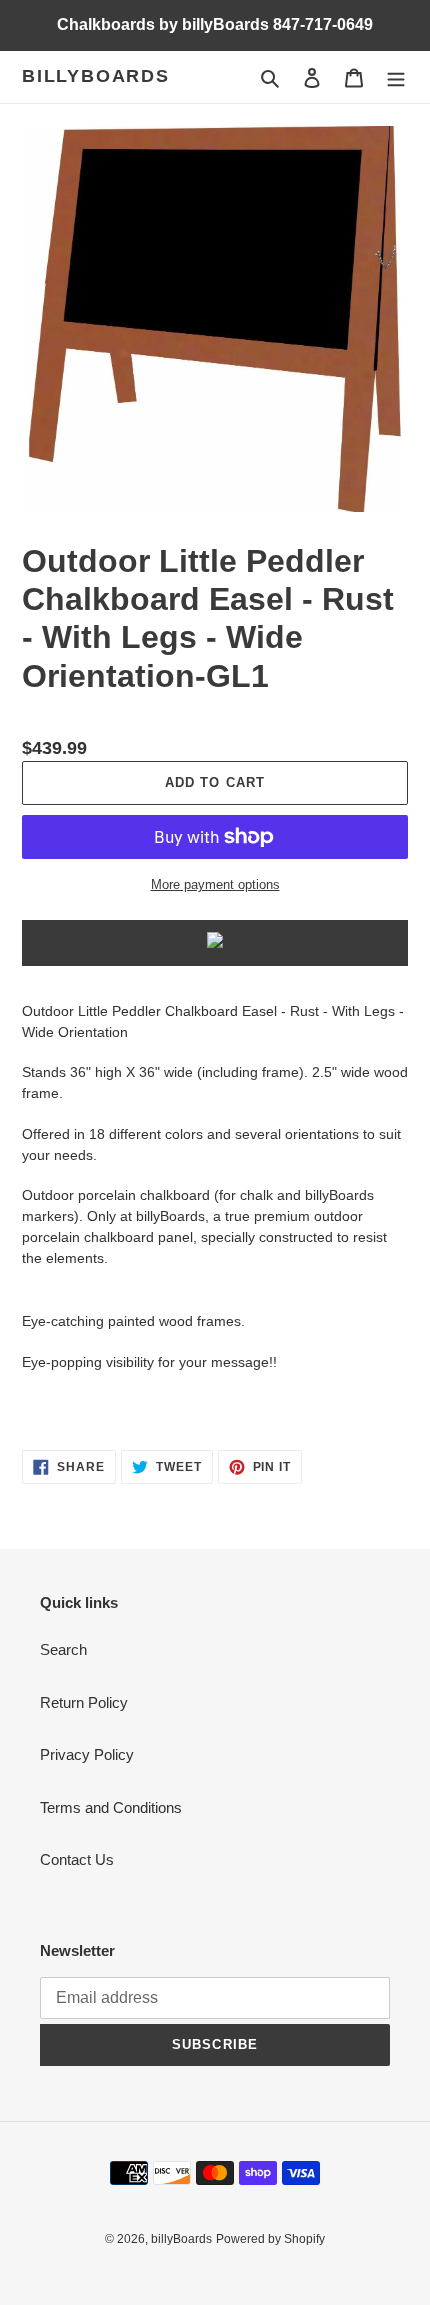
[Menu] (396, 77)
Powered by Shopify (270, 2239)
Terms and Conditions (111, 1807)
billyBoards (96, 76)
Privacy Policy (87, 1754)
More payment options (215, 884)
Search (63, 1649)
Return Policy (84, 1702)
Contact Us (77, 1859)
